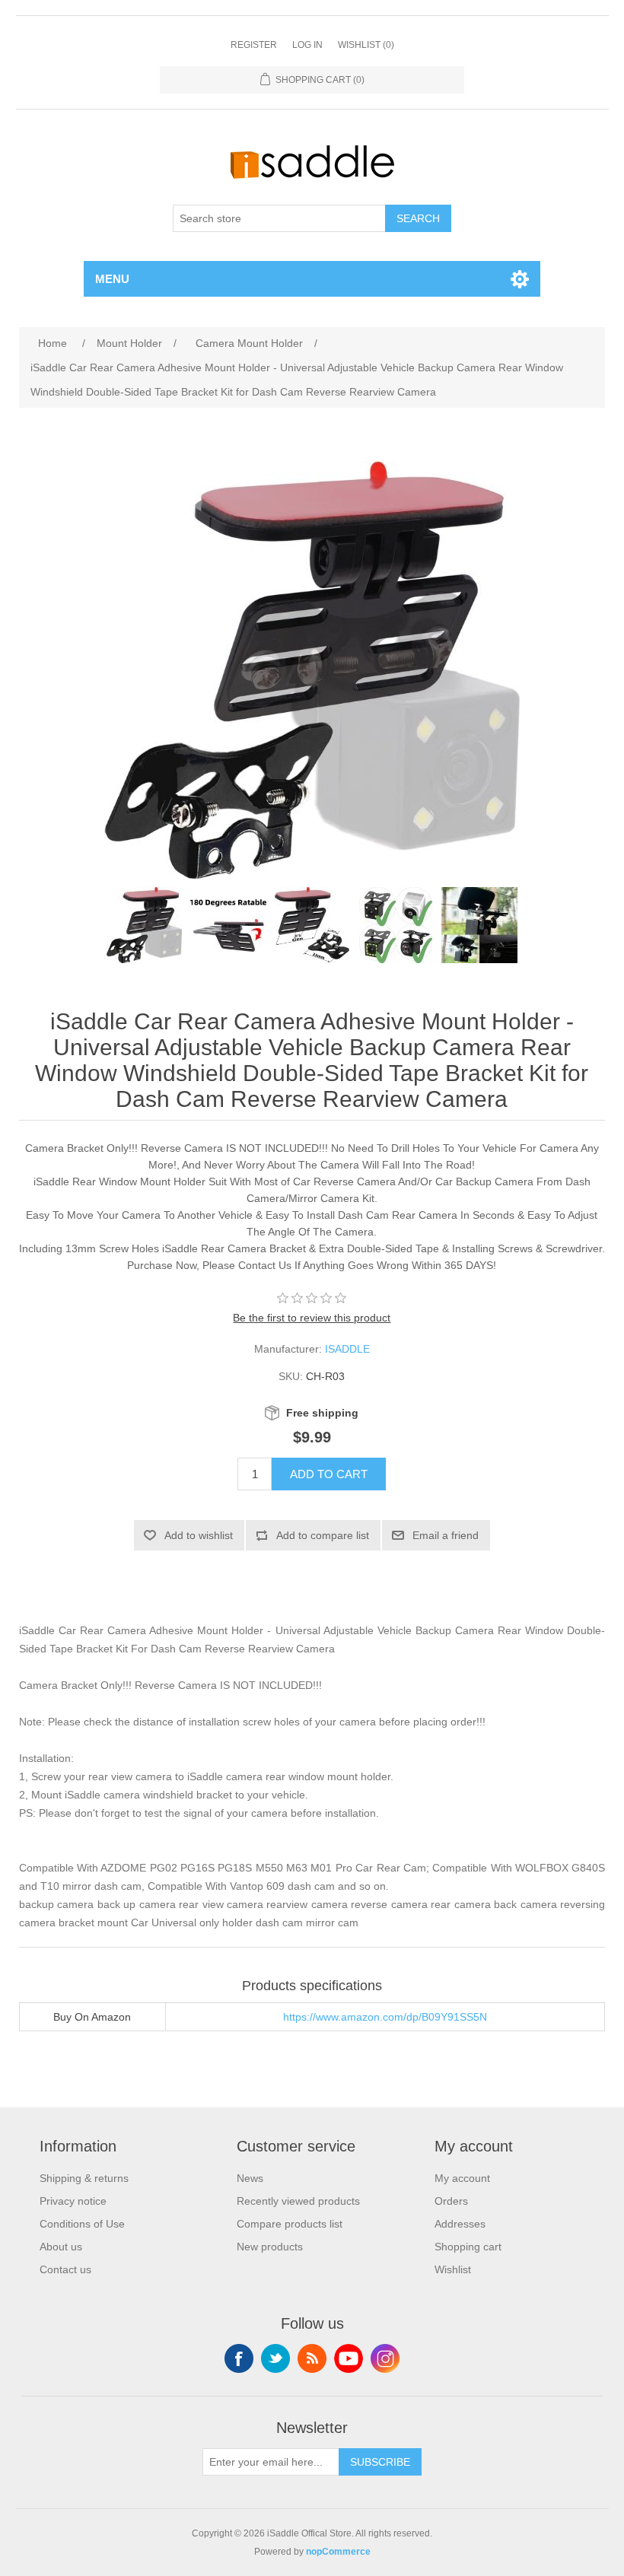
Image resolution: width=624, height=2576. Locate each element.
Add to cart (329, 1474)
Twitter (275, 2358)
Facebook (239, 2358)
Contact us (65, 2269)
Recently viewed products (298, 2201)
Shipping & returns (84, 2178)
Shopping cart (468, 2247)
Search (418, 218)
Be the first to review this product (312, 1318)
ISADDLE (347, 1349)
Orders (451, 2201)
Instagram (385, 2358)
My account (462, 2178)
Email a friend (446, 1535)
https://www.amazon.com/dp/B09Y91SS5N (385, 2017)
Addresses (460, 2224)
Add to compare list (323, 1535)
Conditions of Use (82, 2224)
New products (270, 2247)
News (250, 2178)
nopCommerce (338, 2552)
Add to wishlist (199, 1535)
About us (61, 2247)
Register (254, 45)
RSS (312, 2358)
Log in (307, 45)
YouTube (349, 2358)
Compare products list (290, 2224)
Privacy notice (73, 2201)
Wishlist (453, 2269)
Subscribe (380, 2462)
